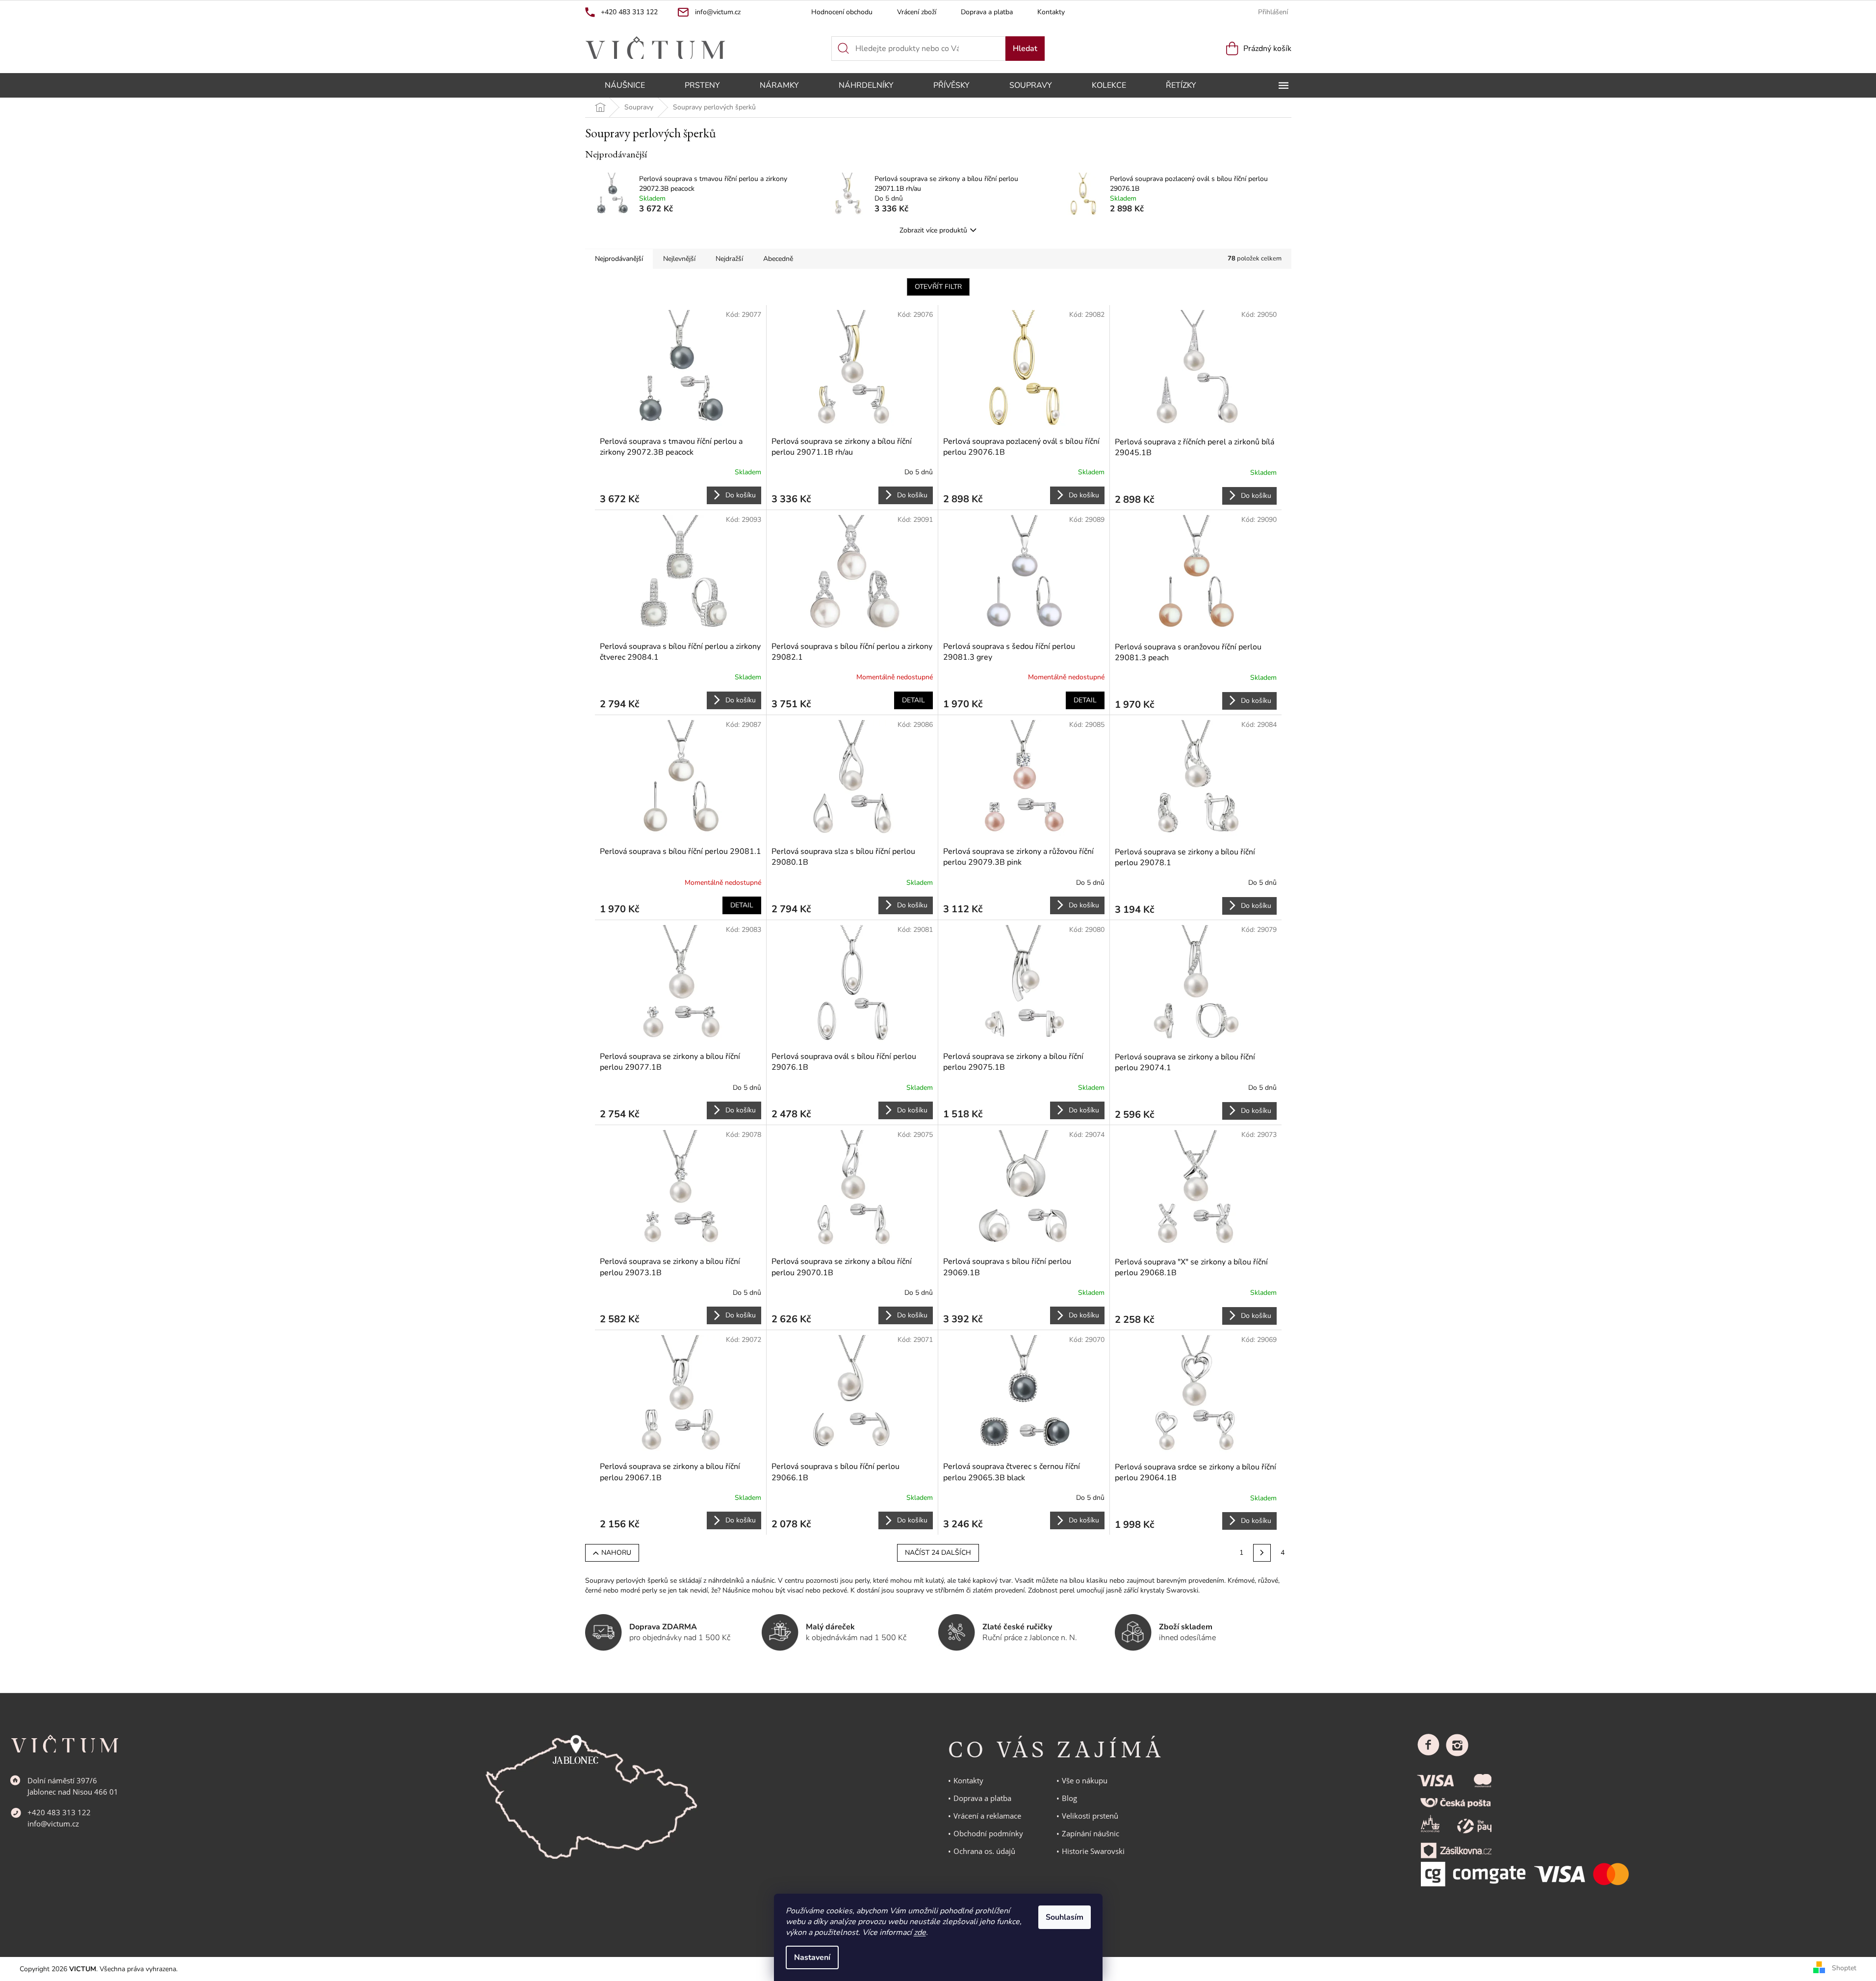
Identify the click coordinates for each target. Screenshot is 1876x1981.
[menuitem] (625, 85)
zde (920, 1932)
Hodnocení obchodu (842, 12)
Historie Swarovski (1093, 1851)
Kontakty (1051, 12)
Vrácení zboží (917, 12)
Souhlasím (1065, 1917)
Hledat (1025, 49)
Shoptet (1844, 1968)
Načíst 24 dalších (938, 1553)
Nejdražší (729, 259)
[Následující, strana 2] (1262, 1553)
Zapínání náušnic (1091, 1833)
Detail (913, 700)
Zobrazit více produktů (933, 230)
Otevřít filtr (938, 287)
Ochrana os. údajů (984, 1851)
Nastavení (812, 1957)
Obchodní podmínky (988, 1833)
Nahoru (616, 1553)
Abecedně (778, 259)
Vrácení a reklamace (987, 1816)
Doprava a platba (987, 12)
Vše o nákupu (1085, 1780)
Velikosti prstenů (1090, 1816)
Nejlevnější (679, 259)
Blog (1069, 1798)
